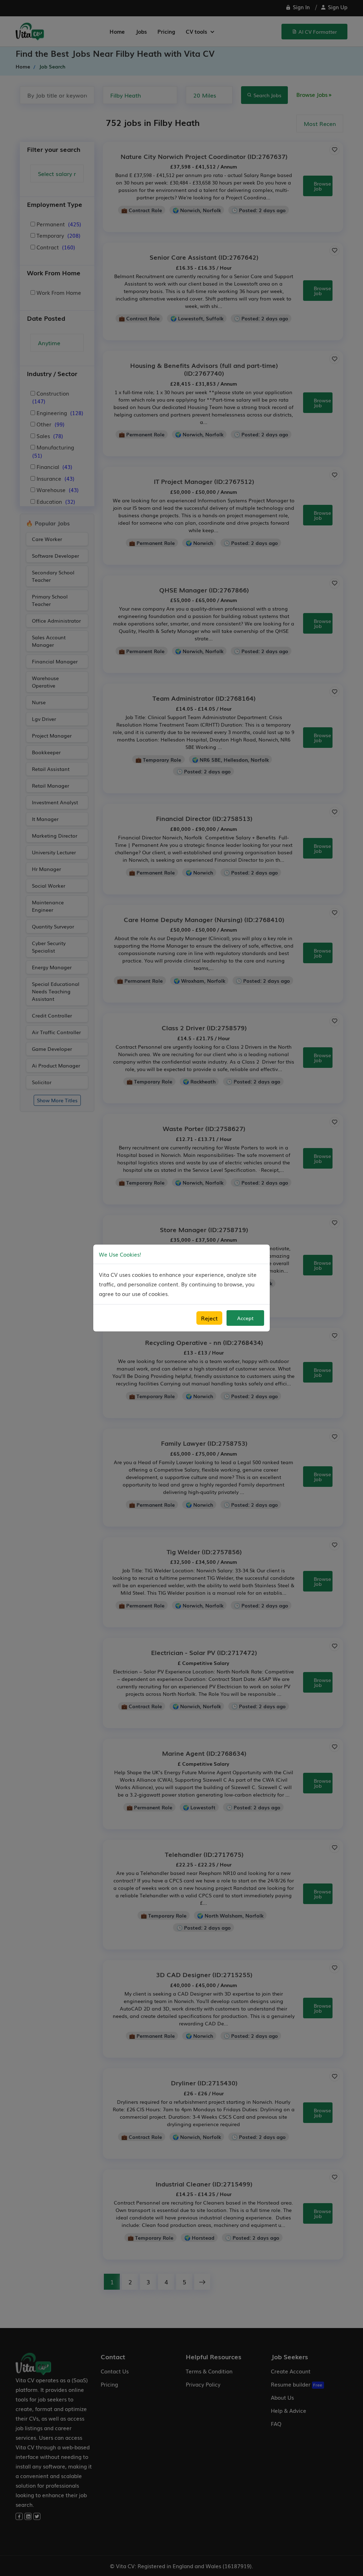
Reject (209, 1318)
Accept (245, 1318)
